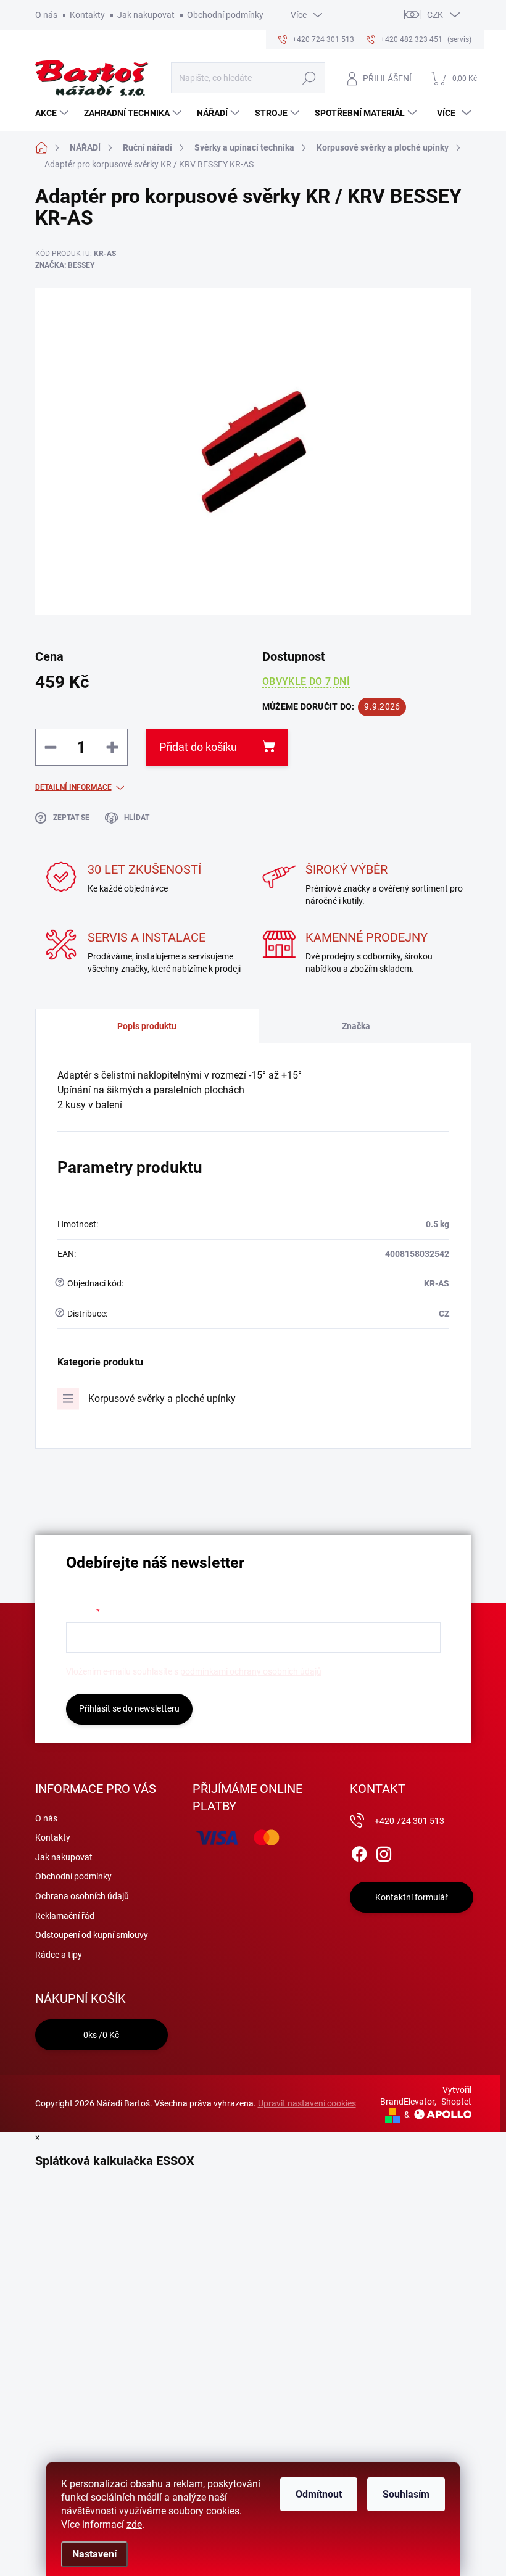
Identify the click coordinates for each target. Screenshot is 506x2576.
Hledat (309, 78)
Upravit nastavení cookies (307, 2103)
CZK (435, 15)
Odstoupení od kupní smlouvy (92, 1935)
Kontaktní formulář (412, 1897)
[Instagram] (384, 1852)
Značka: (65, 265)
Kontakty (87, 15)
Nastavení (94, 2554)
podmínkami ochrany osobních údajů (251, 1671)
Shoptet (456, 2102)
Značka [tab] (356, 1026)
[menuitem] (53, 113)
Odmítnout (319, 2494)
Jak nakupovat (146, 15)
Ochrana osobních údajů (82, 1896)
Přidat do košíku (198, 747)
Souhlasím (406, 2494)
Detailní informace (73, 787)
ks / (101, 2035)
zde (134, 2524)
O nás (46, 15)
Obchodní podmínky (225, 15)
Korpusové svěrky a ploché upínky (162, 1398)
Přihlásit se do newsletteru (129, 1708)
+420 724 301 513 (409, 1821)
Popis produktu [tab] (147, 1026)
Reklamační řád (65, 1916)
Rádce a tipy (59, 1955)
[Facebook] (359, 1852)
